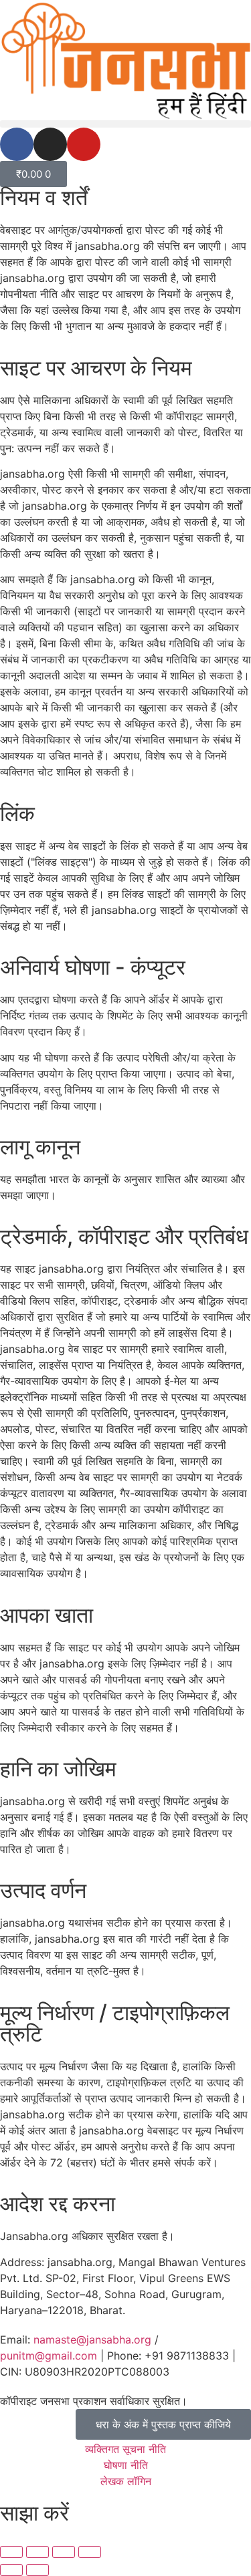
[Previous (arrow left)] (11, 2570)
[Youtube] (84, 144)
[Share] (64, 2552)
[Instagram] (50, 144)
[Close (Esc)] (90, 2552)
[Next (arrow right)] (37, 2570)
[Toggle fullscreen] (37, 2552)
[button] (125, 124)
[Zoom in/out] (11, 2552)
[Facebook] (17, 144)
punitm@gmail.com (49, 2356)
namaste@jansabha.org (92, 2340)
